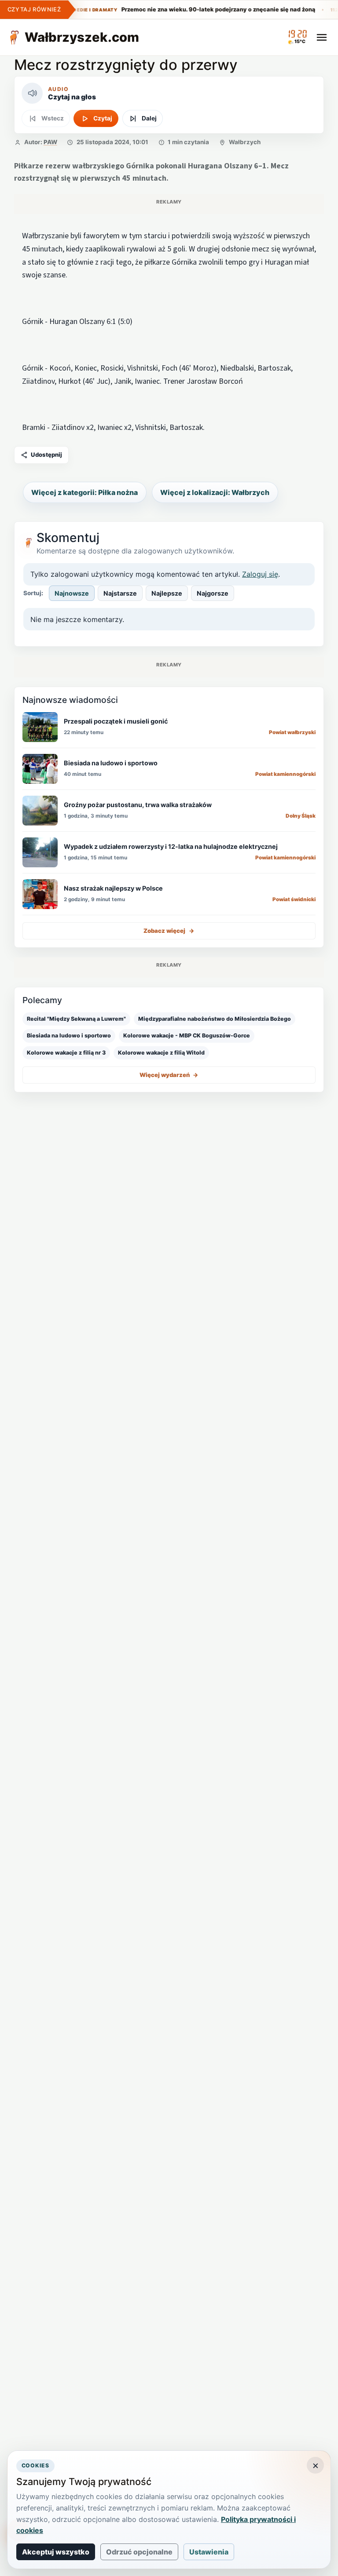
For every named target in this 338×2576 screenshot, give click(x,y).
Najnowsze (72, 593)
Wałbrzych (245, 142)
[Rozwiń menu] (322, 37)
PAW (50, 142)
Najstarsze (120, 593)
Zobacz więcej (169, 931)
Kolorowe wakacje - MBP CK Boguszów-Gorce (187, 1035)
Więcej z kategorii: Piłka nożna (84, 492)
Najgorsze (213, 593)
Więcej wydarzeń (169, 1075)
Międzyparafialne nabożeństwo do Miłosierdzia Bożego (215, 1019)
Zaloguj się (260, 574)
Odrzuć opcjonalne (139, 2552)
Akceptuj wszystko (56, 2552)
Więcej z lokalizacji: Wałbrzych (215, 492)
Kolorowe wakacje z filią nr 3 (66, 1053)
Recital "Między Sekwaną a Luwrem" (76, 1019)
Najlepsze (167, 593)
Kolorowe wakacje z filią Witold (161, 1053)
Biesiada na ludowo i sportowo (69, 1035)
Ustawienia (209, 2552)
